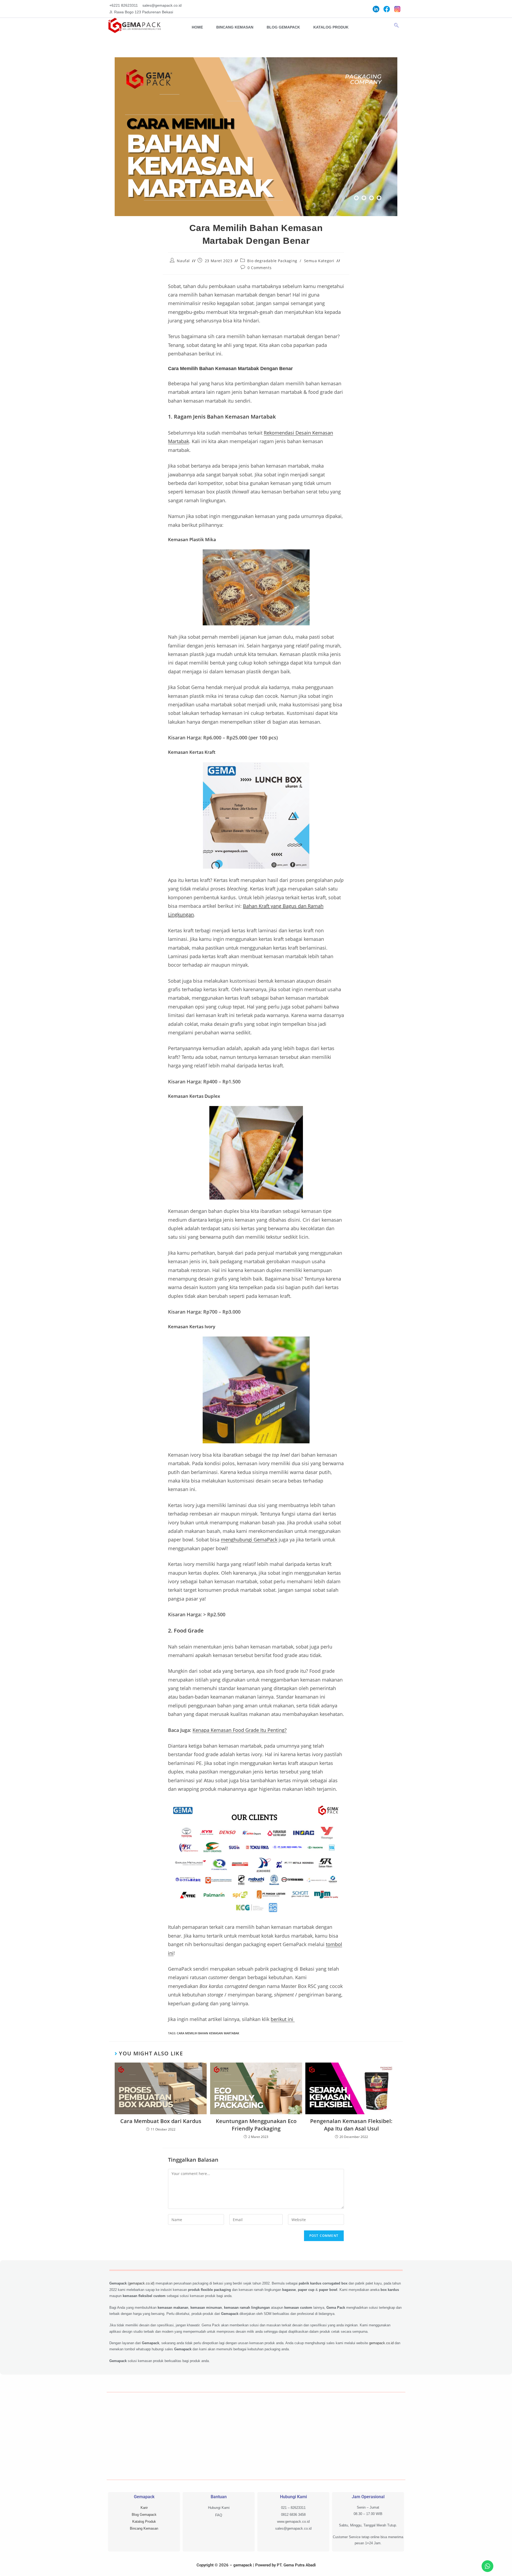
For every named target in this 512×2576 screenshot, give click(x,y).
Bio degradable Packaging (272, 261)
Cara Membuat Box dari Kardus (161, 2121)
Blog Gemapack (283, 27)
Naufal (183, 261)
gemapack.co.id (141, 2283)
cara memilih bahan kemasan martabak (208, 2033)
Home (197, 27)
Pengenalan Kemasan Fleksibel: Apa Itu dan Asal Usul (351, 2125)
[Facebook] (387, 9)
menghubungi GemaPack (249, 1540)
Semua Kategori (319, 261)
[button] (397, 26)
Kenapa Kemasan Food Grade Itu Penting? (240, 1730)
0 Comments (259, 268)
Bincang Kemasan (235, 27)
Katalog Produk (331, 27)
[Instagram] (397, 9)
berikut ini (283, 2019)
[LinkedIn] (376, 9)
